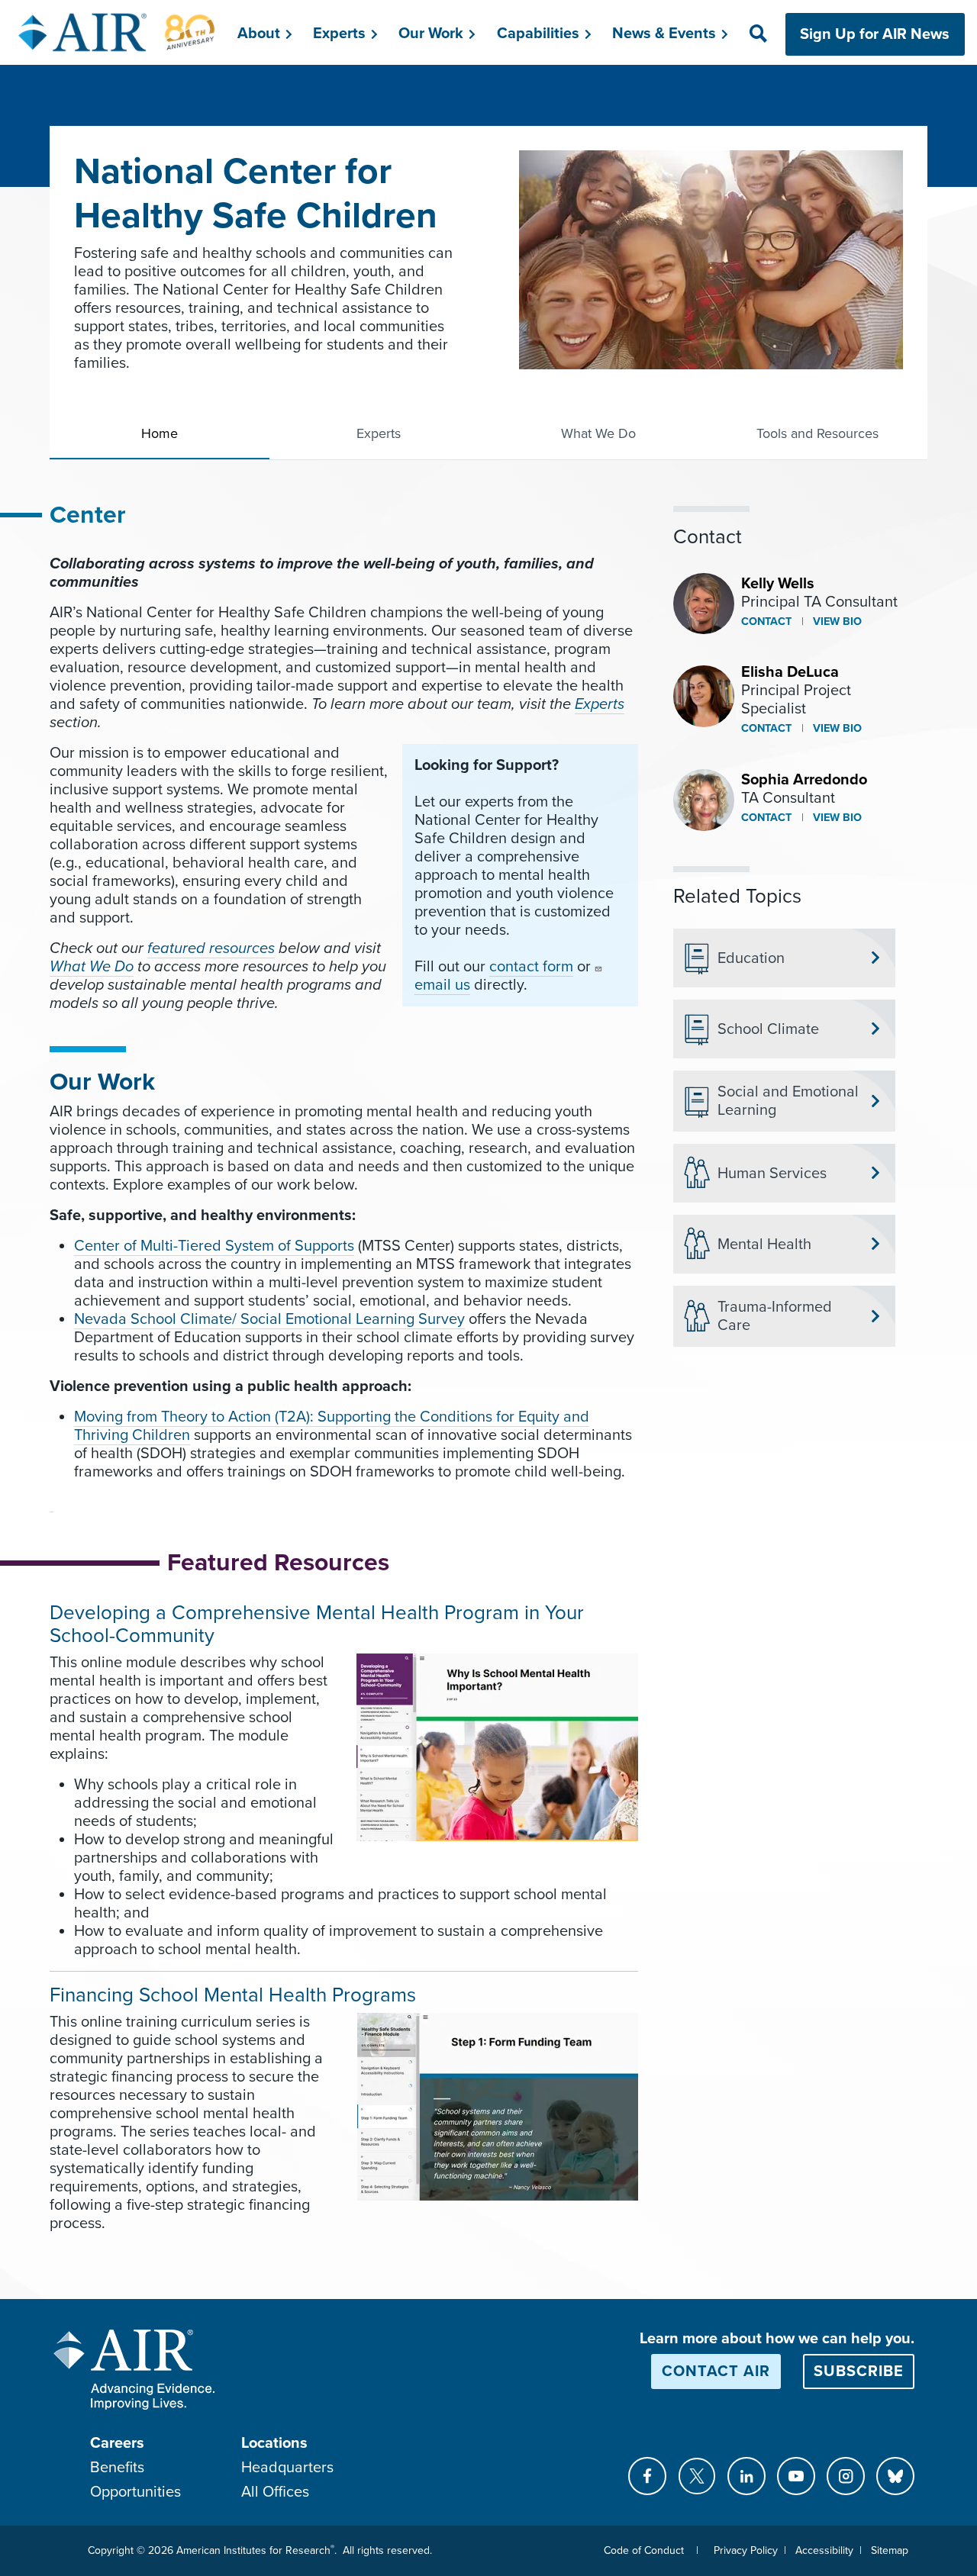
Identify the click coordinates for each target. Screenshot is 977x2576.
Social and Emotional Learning (788, 1101)
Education (751, 958)
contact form (531, 967)
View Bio (836, 621)
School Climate (768, 1029)
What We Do (598, 433)
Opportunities (135, 2492)
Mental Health (764, 1245)
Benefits (117, 2468)
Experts (379, 433)
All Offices (275, 2492)
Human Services (772, 1174)
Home (160, 433)
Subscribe (859, 2372)
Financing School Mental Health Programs (233, 1995)
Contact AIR (716, 2372)
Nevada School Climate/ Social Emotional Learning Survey (269, 1319)
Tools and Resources (817, 433)
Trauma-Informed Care (775, 1316)
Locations (274, 2443)
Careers (117, 2443)
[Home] (117, 32)
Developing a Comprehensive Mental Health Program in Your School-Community (317, 1624)
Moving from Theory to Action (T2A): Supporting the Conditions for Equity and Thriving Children (332, 1426)
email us (442, 985)
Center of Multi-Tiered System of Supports (214, 1246)
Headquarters (287, 2468)
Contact (766, 621)
